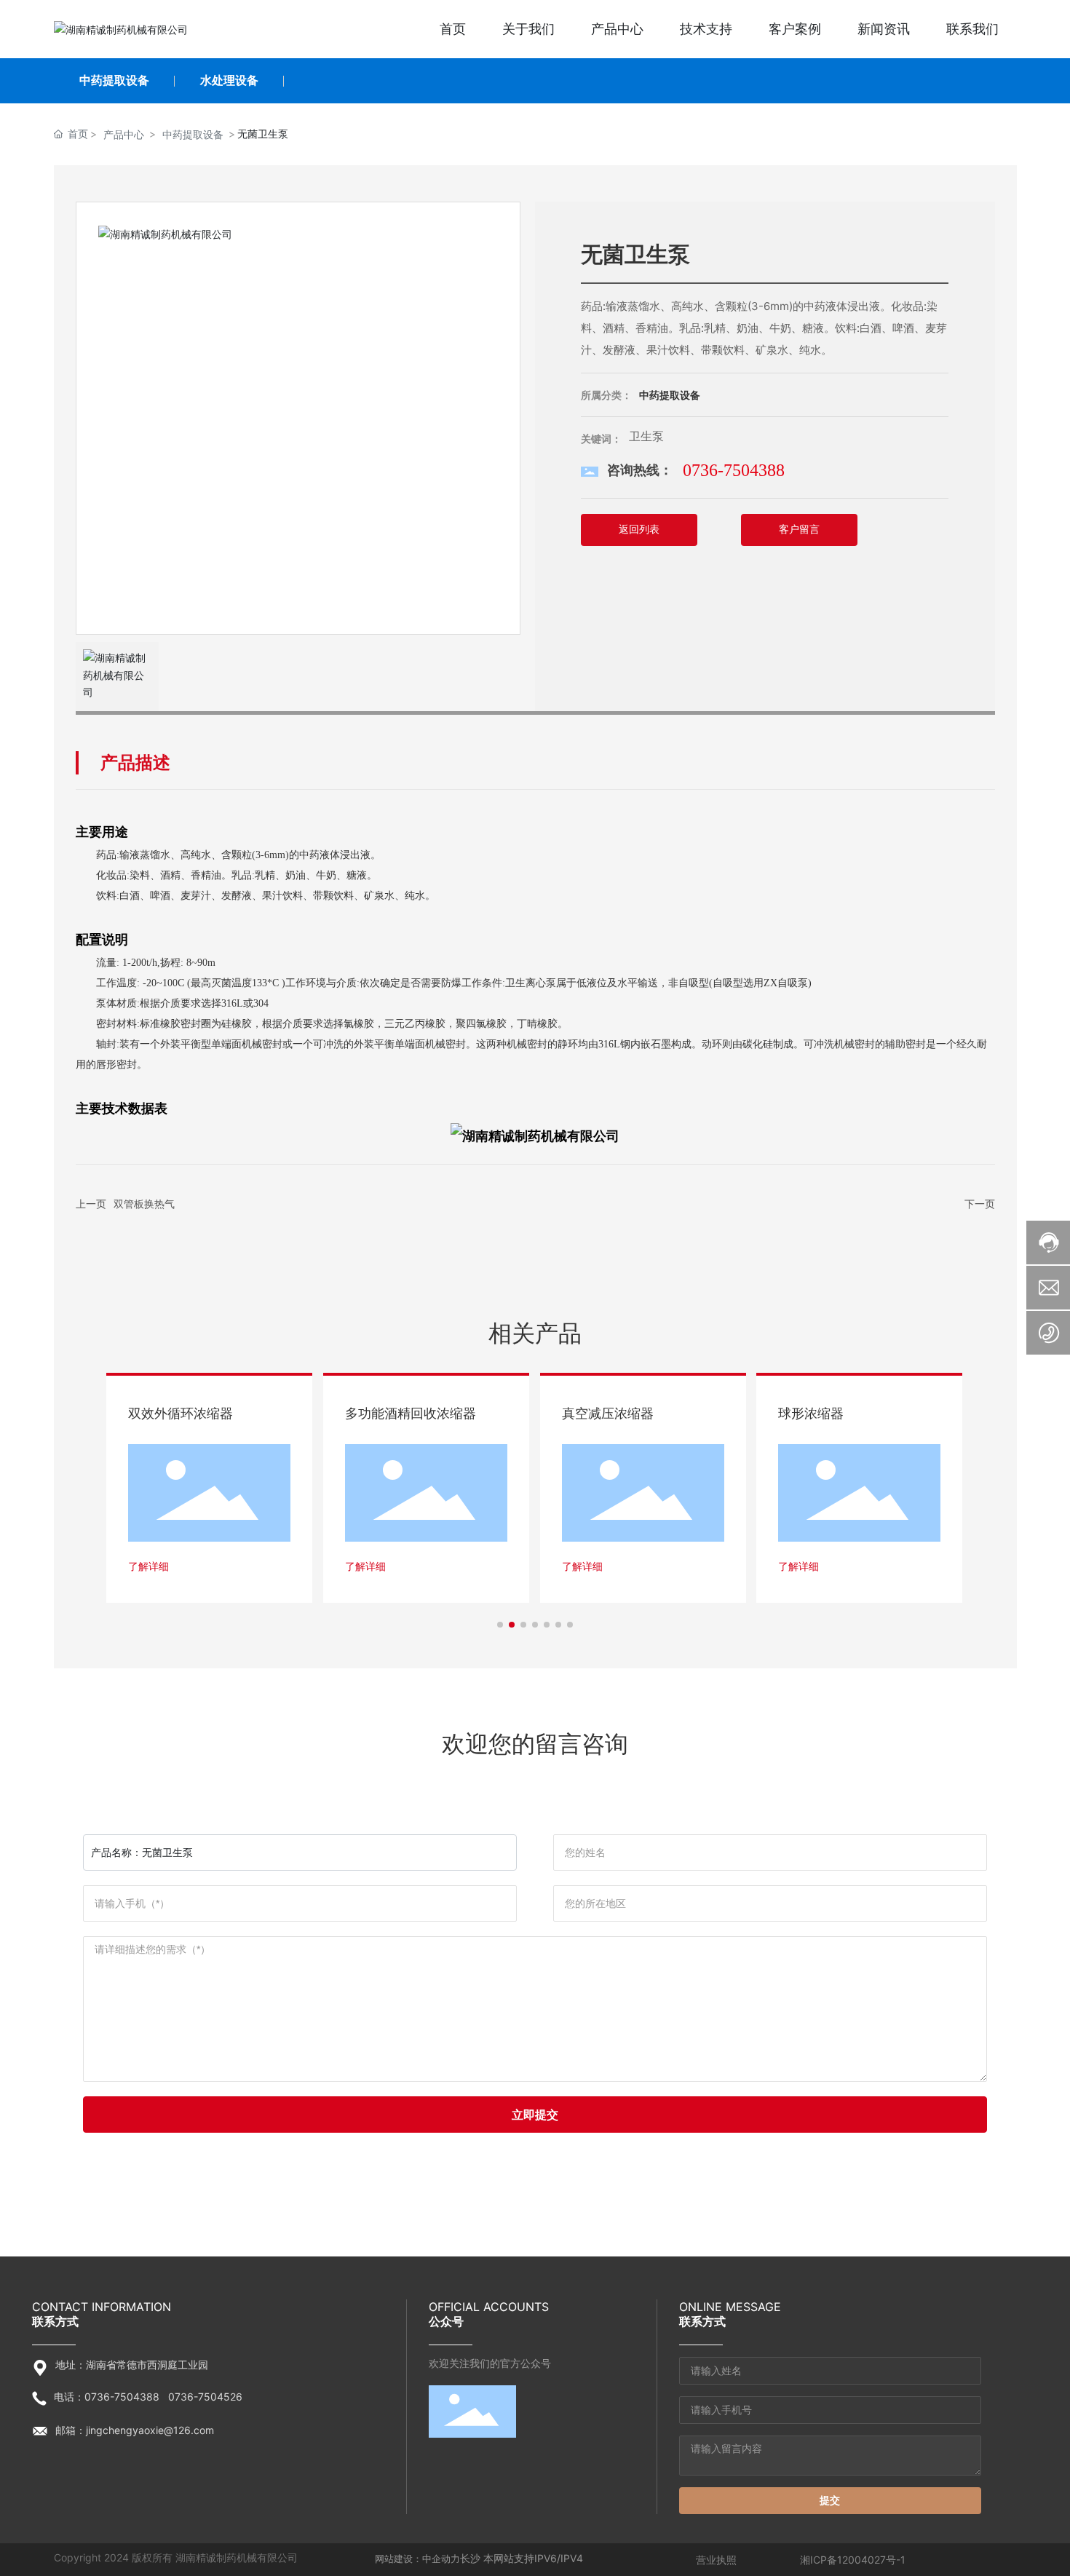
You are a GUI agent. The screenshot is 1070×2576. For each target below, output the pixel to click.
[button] (500, 1625)
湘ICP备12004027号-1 (853, 2560)
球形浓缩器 (811, 1413)
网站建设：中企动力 (417, 2559)
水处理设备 (229, 80)
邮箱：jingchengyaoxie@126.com (135, 2430)
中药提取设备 (114, 80)
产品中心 (124, 134)
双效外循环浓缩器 (181, 1413)
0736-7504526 (205, 2397)
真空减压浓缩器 (608, 1413)
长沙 (470, 2558)
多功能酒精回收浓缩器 (411, 1413)
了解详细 (148, 1566)
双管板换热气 (144, 1204)
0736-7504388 (734, 470)
